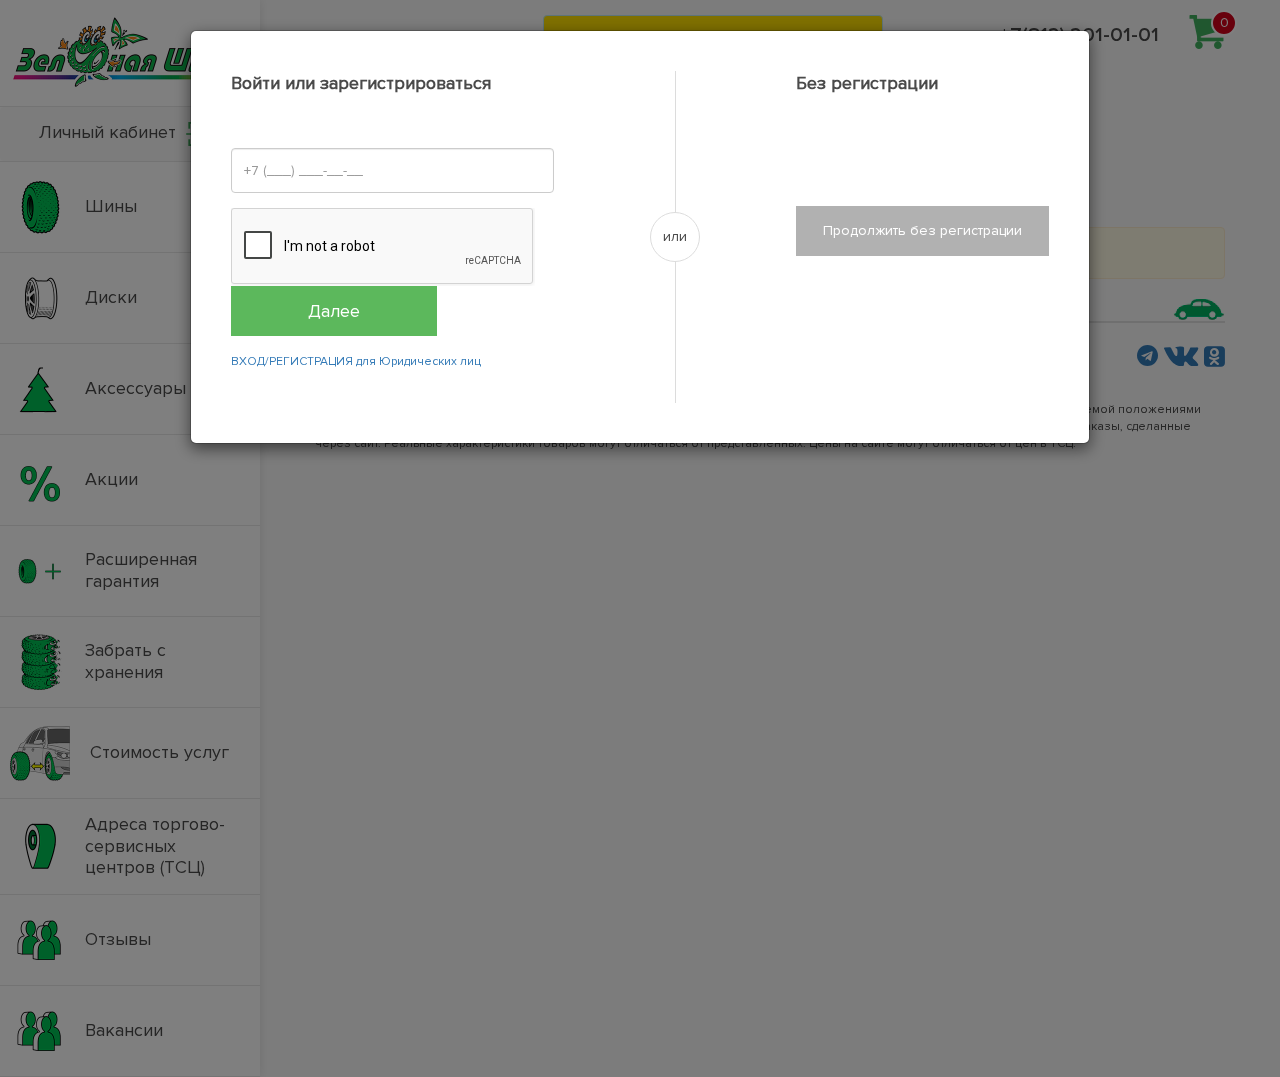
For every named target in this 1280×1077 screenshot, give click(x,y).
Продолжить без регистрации (922, 230)
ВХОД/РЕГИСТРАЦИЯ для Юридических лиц (356, 361)
